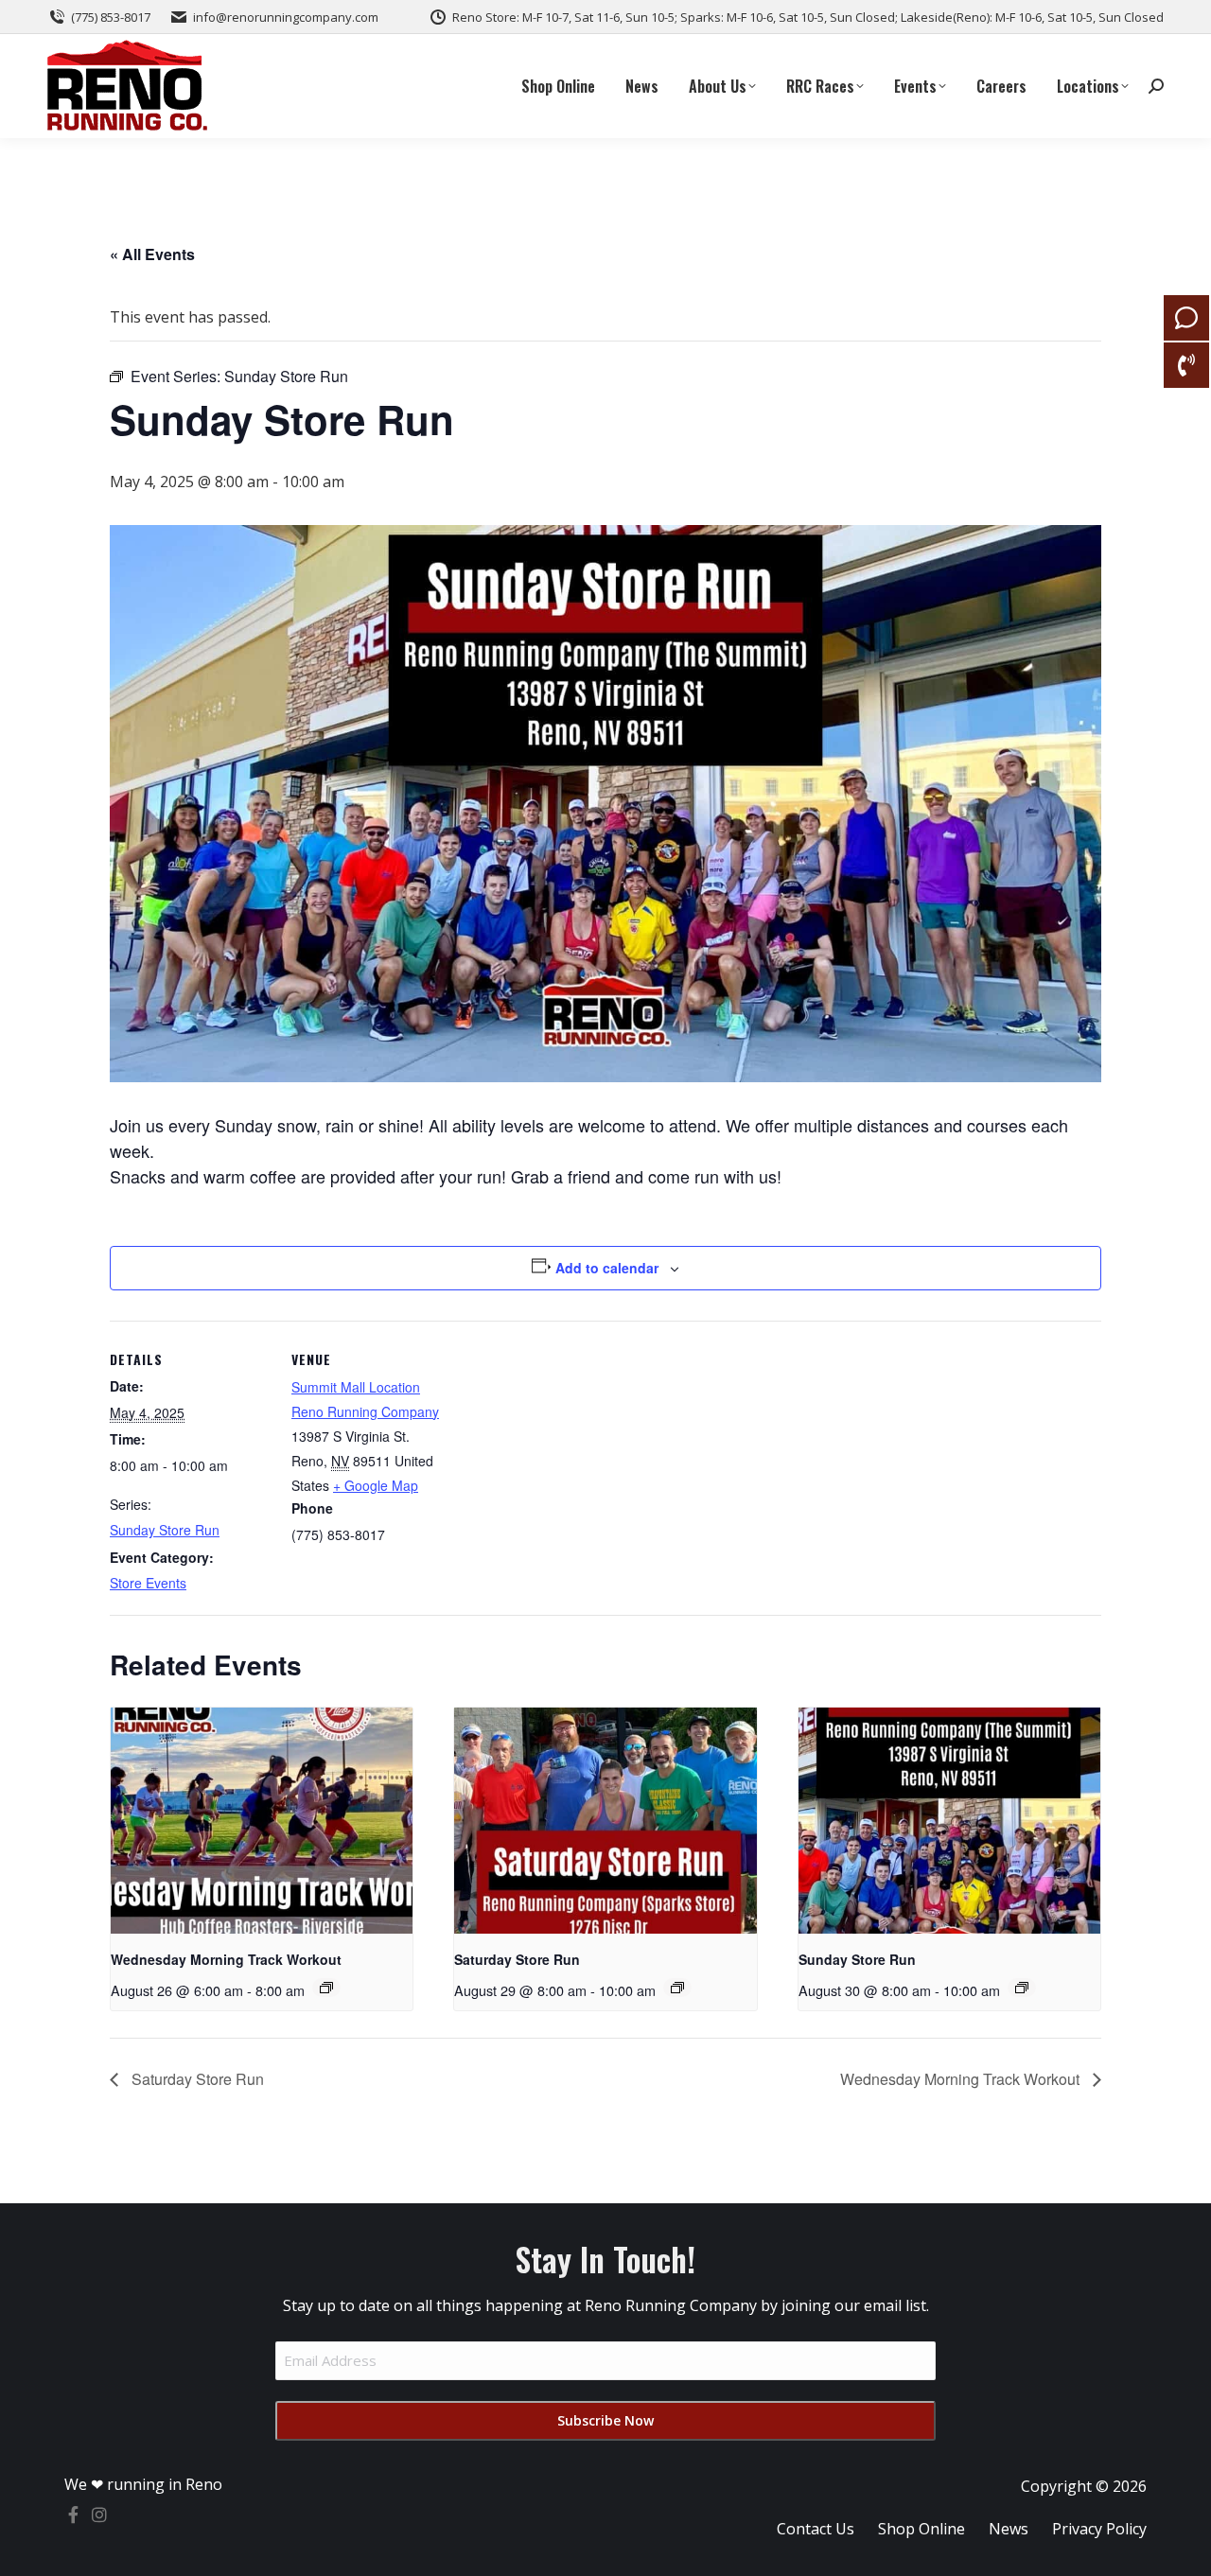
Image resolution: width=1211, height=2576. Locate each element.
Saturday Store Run (517, 1959)
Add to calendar (607, 1268)
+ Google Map (376, 1485)
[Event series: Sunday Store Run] (1022, 1988)
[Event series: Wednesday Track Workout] (326, 1988)
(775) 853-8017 (111, 17)
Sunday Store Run (165, 1530)
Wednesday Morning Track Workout (226, 1959)
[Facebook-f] (73, 2515)
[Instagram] (99, 2515)
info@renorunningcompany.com (286, 17)
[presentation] (262, 1821)
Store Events (148, 1583)
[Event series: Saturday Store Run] (677, 1988)
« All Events (152, 254)
